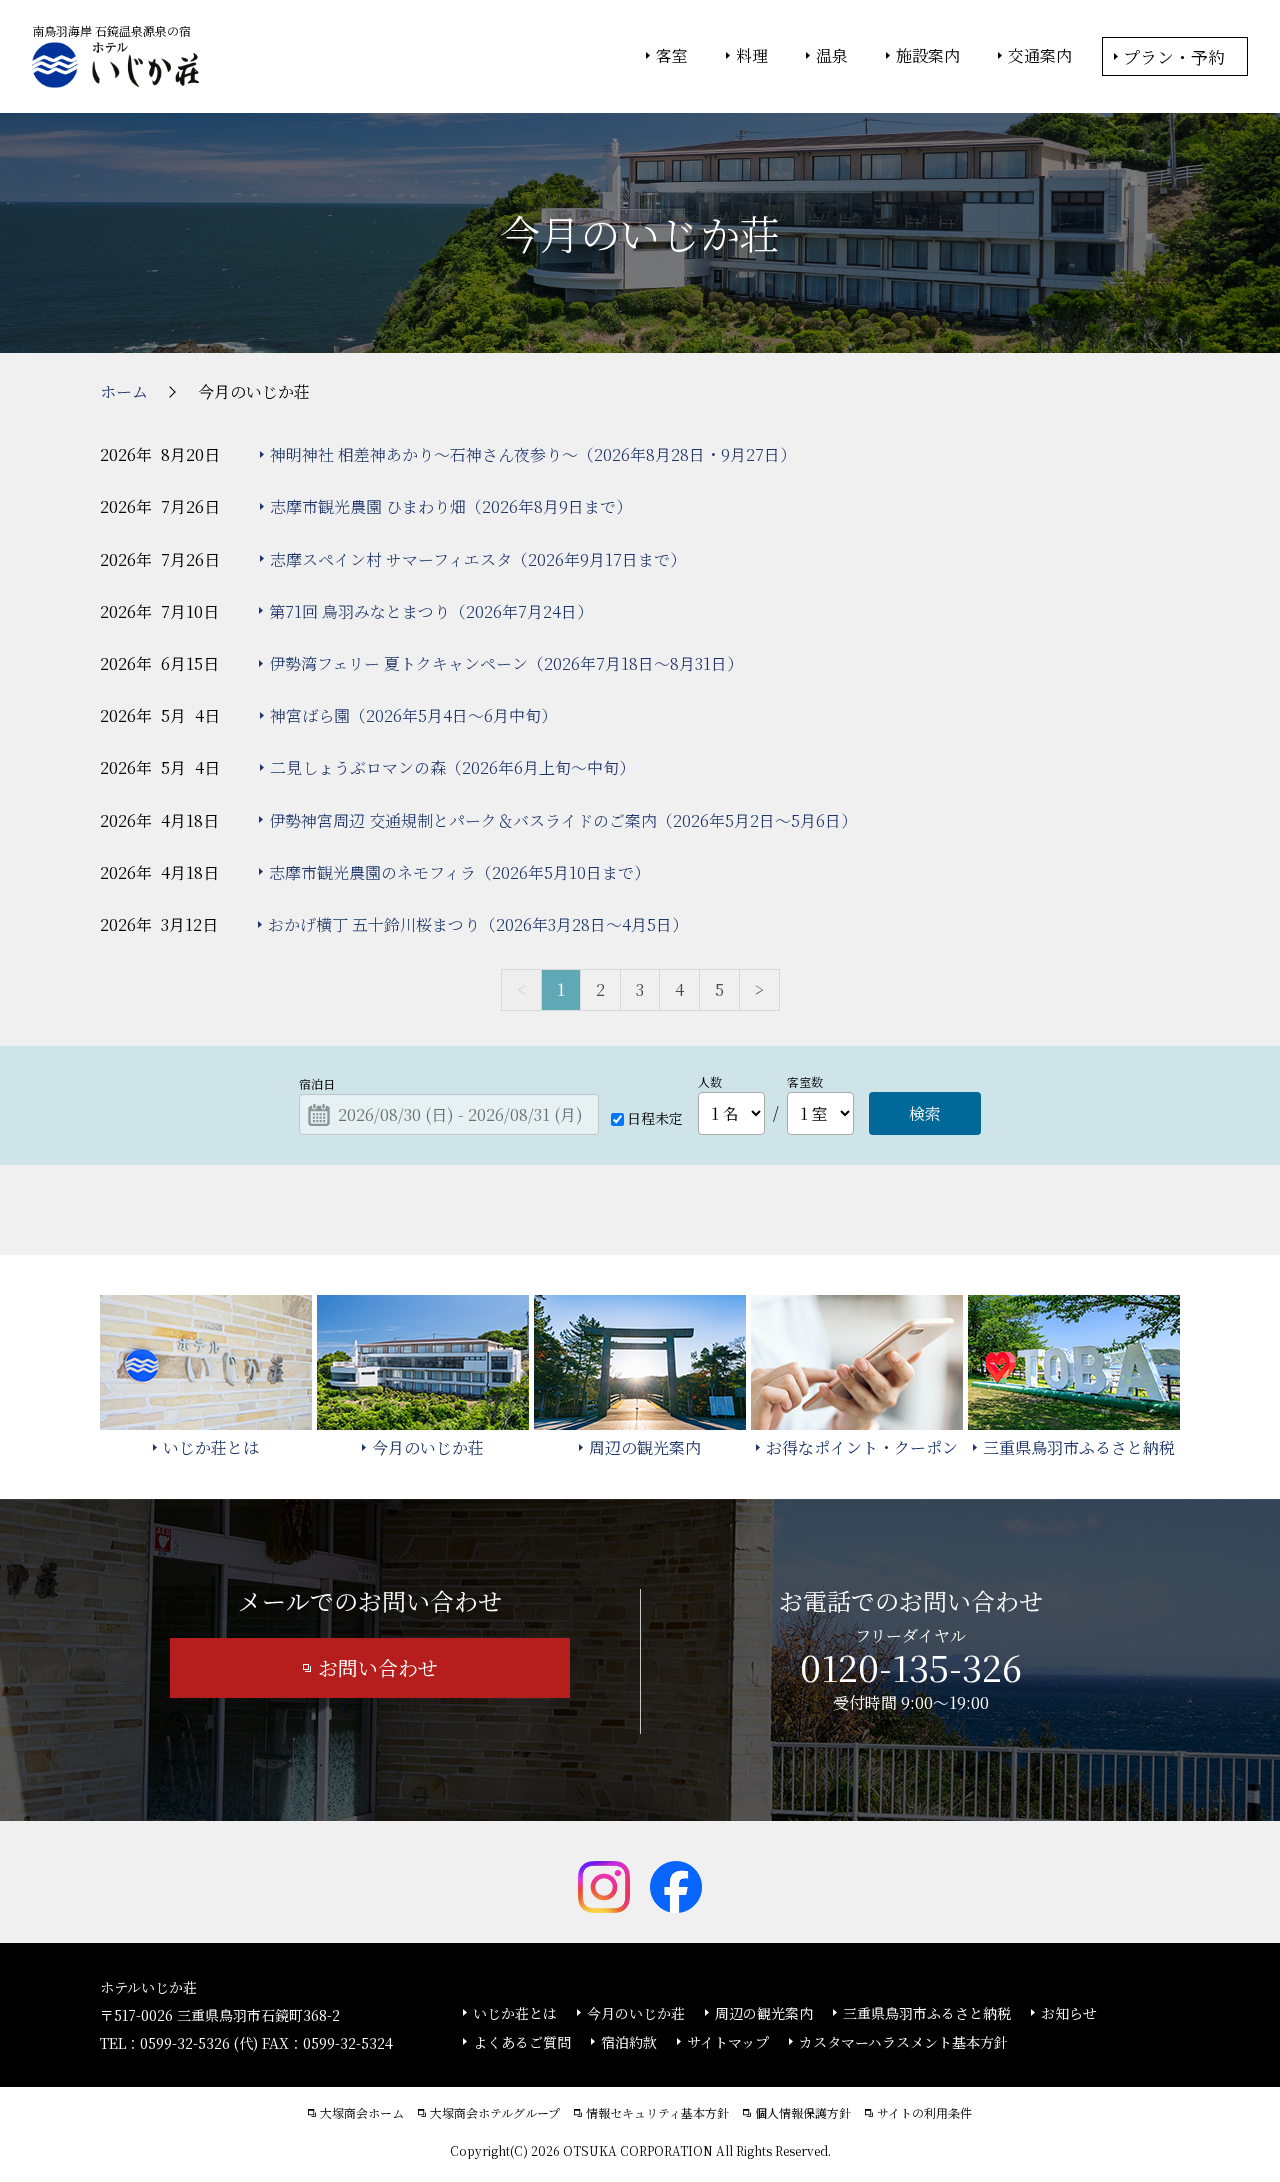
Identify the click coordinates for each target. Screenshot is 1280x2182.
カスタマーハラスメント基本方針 (903, 2042)
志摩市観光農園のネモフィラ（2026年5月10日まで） (459, 872)
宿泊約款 (629, 2042)
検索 (925, 1113)
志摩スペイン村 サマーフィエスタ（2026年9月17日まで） (478, 559)
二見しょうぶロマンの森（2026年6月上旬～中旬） (452, 767)
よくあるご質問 (522, 2042)
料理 (752, 56)
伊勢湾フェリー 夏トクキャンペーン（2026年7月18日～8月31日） (506, 663)
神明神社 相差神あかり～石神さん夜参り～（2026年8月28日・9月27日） (533, 454)
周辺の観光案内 (764, 2013)
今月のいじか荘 (636, 2013)
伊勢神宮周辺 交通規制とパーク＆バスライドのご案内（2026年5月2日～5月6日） (563, 820)
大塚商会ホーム (362, 2113)
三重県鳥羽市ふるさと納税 (927, 2013)
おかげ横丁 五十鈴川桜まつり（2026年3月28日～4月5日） (478, 924)
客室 (672, 56)
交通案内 (1040, 56)
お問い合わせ (378, 1667)
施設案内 (928, 56)
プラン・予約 (1174, 56)
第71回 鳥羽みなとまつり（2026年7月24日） (431, 611)
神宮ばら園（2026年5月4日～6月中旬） (413, 715)
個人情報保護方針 (803, 2113)
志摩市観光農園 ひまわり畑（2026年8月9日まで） (451, 506)
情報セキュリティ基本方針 (657, 2113)
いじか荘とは (515, 2013)
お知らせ (1069, 2013)
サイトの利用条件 (924, 2113)
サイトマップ (728, 2042)
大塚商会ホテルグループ (495, 2113)
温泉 (832, 56)
